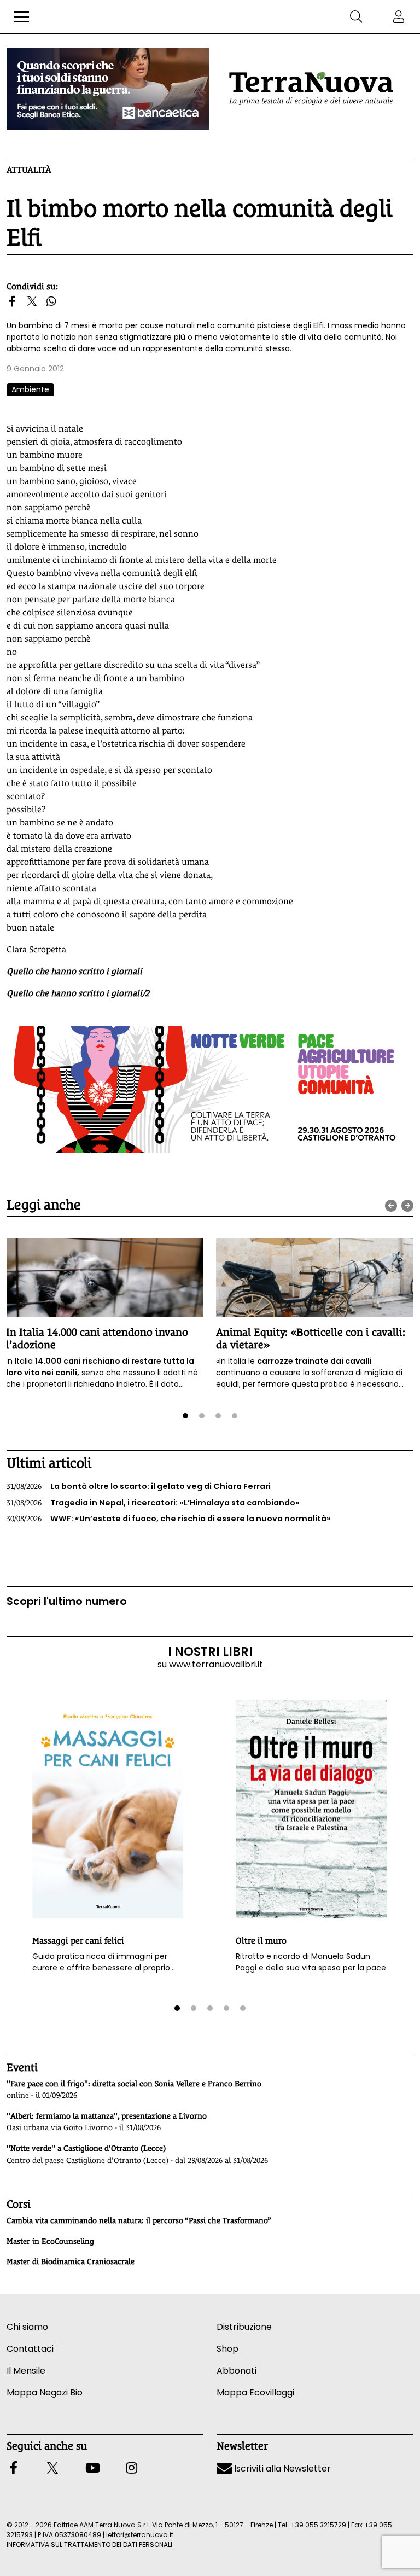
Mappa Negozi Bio (45, 2392)
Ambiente (30, 389)
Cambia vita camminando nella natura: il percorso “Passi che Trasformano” (139, 2220)
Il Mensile (26, 2371)
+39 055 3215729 (318, 2525)
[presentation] (391, 1206)
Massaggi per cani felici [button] (78, 1941)
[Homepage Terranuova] (311, 89)
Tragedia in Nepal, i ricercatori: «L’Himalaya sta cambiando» (153, 1503)
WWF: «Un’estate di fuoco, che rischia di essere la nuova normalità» (169, 1519)
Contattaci (30, 2349)
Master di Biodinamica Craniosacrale (71, 2261)
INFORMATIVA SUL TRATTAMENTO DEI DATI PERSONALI (89, 2545)
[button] (21, 17)
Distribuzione (244, 2327)
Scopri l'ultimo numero (67, 1601)
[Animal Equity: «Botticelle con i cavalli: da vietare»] (314, 1278)
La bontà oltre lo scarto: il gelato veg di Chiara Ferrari (139, 1486)
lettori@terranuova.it (140, 2535)
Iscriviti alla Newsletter (281, 2469)
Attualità (29, 170)
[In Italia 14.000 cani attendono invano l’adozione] (104, 1278)
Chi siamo (27, 2327)
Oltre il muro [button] (261, 1941)
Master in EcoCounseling (50, 2241)
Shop (227, 2349)
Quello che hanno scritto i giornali (74, 971)
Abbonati (237, 2371)
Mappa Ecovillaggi (255, 2392)
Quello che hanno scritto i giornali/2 (78, 993)
